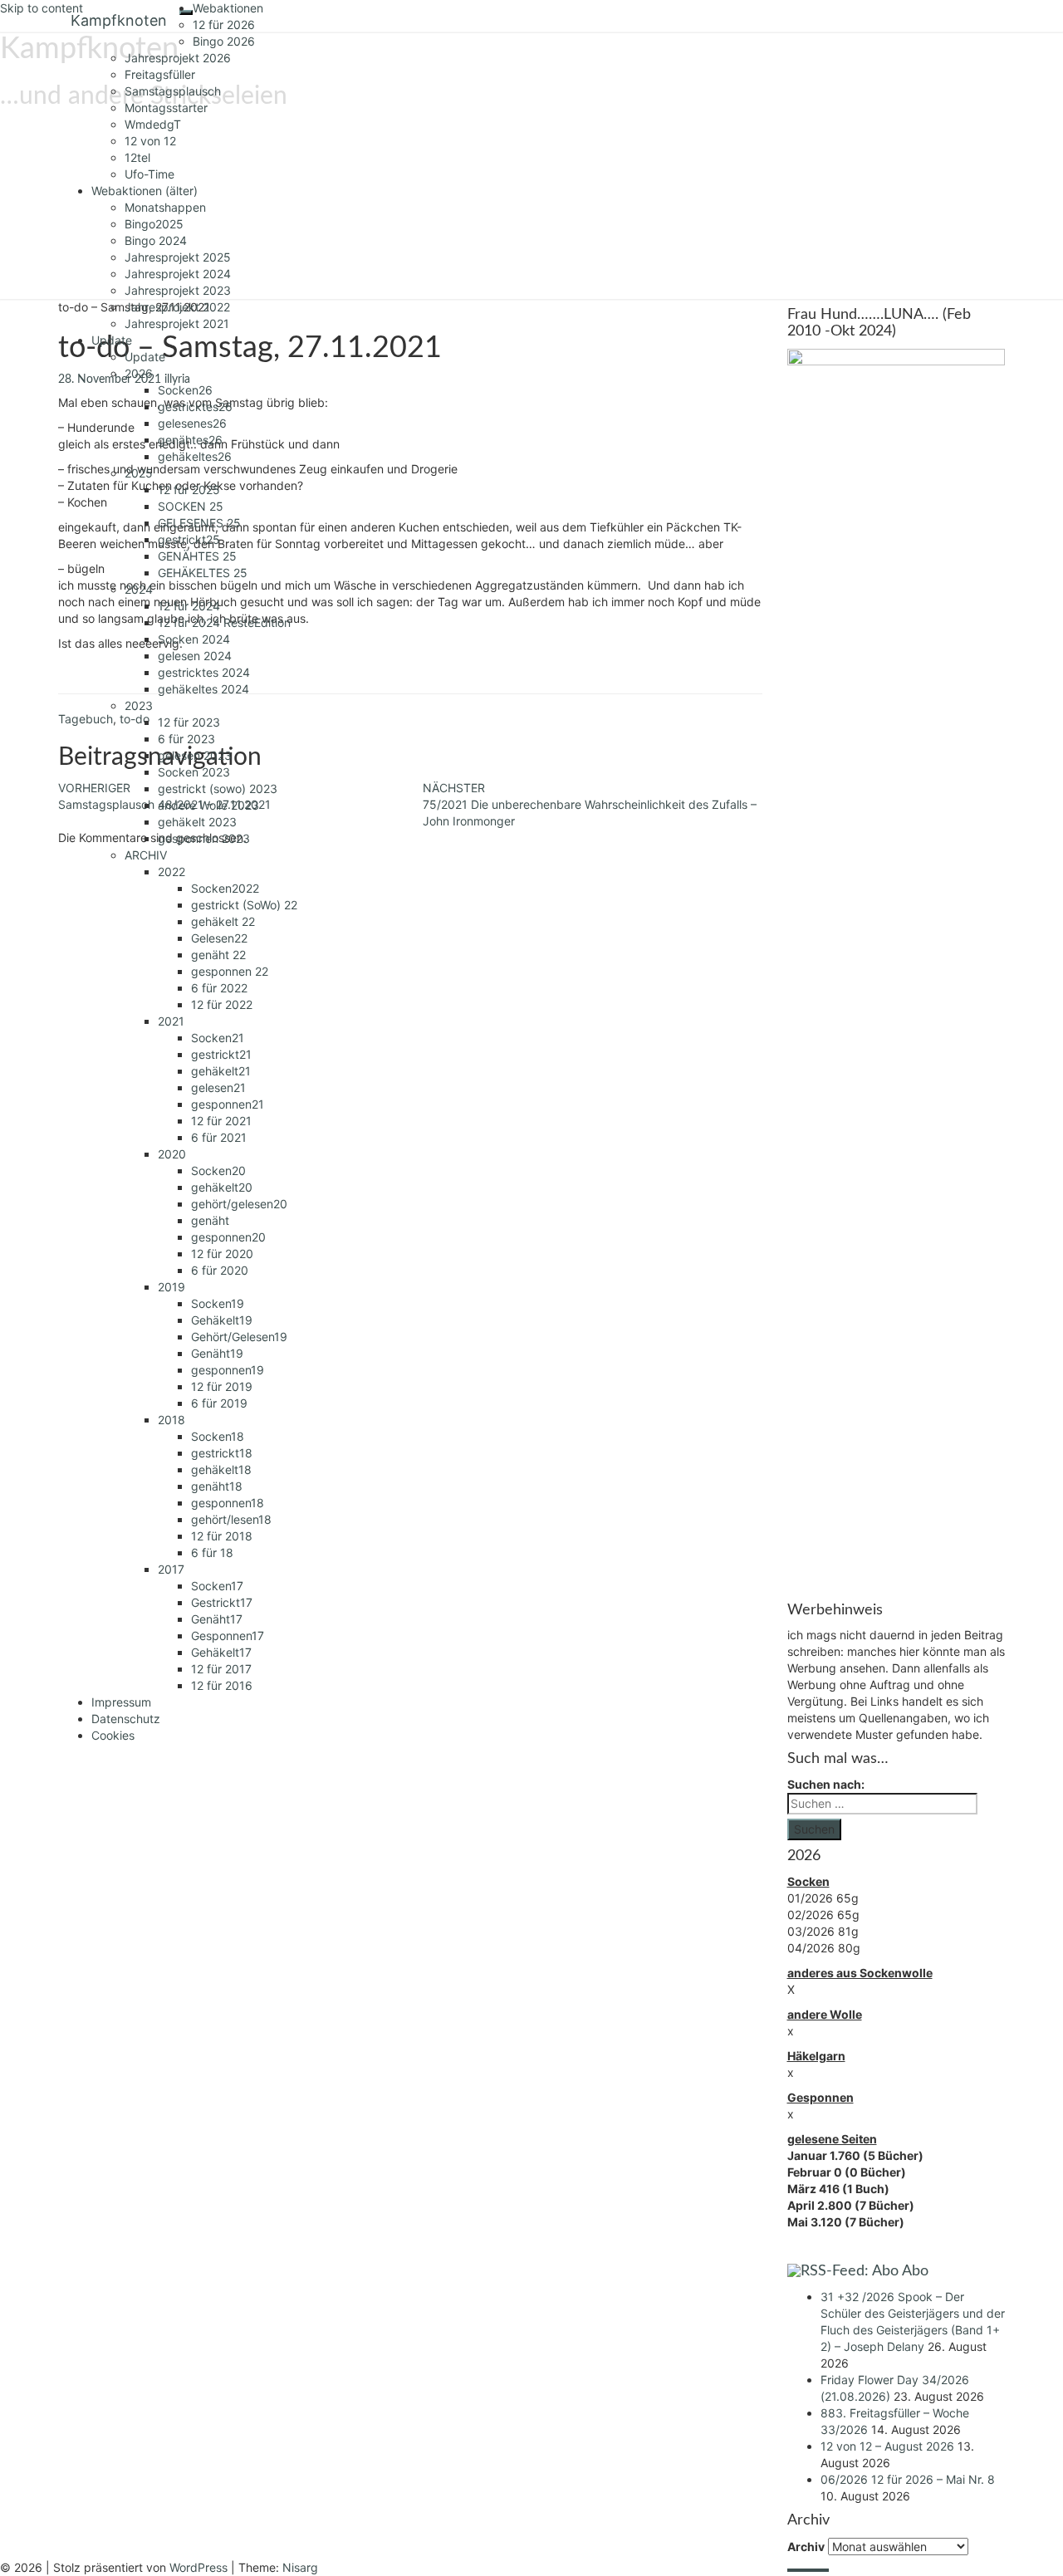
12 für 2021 (221, 1121)
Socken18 (218, 1436)
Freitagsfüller (160, 74)
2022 (171, 872)
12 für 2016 (222, 1685)
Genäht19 (217, 1353)
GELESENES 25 (199, 523)
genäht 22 (218, 955)
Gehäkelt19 (222, 1320)
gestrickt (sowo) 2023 (218, 788)
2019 (171, 1287)
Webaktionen (228, 8)
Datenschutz (126, 1719)
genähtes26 (190, 440)
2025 (139, 473)
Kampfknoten (119, 20)
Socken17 (217, 1586)
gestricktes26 (195, 406)
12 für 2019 (222, 1386)
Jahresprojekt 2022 (177, 307)
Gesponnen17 (228, 1636)
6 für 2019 (219, 1403)
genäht (210, 1220)
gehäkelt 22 (223, 921)
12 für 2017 (221, 1669)
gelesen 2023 (195, 755)
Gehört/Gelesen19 (239, 1337)
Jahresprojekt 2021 (177, 323)
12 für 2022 (222, 1004)
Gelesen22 (219, 938)
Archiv (806, 2547)
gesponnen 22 (230, 971)
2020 (172, 1154)
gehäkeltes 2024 (203, 689)
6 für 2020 (220, 1270)
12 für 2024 (189, 606)
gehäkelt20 (222, 1187)
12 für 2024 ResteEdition (224, 622)
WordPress (198, 2567)
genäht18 (217, 1486)
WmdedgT (153, 124)
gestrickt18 (222, 1453)
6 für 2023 (186, 739)
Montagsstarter (166, 108)
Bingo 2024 (156, 240)
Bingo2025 (154, 224)
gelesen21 (218, 1087)
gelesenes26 (192, 423)
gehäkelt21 (221, 1071)
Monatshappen (165, 207)
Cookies (113, 1735)
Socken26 (185, 390)
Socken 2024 (194, 639)
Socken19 (218, 1303)
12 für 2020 (222, 1254)
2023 (139, 705)
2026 (139, 373)
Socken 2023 (194, 772)
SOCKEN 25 (191, 506)
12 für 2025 (189, 490)
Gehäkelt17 (221, 1652)
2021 (171, 1021)
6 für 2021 (219, 1137)
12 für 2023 (189, 722)
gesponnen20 (228, 1237)
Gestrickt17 (222, 1602)
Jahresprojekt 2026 (178, 58)
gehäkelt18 (221, 1469)
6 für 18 (212, 1552)
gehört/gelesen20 (239, 1204)
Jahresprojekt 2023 (178, 290)
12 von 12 (150, 141)
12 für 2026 (224, 24)
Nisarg (300, 2567)
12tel (137, 157)
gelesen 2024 (195, 656)
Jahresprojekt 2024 (178, 274)
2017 (171, 1569)
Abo (915, 2271)
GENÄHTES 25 (197, 556)
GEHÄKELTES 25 (203, 573)
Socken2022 (225, 888)
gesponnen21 (228, 1104)
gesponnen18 (228, 1503)
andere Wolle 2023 (208, 805)
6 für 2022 (219, 988)
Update (112, 340)
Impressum (121, 1702)
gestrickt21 (221, 1054)
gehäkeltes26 (195, 456)
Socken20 (218, 1170)
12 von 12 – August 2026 (887, 2446)
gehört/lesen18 (231, 1519)
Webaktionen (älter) (145, 191)
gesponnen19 (228, 1370)
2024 (139, 589)
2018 (171, 1420)
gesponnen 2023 (204, 838)
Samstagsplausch (173, 91)
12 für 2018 (222, 1536)
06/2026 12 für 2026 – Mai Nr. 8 (908, 2479)
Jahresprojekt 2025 (178, 257)
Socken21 (218, 1038)
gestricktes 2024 (204, 672)
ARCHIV (146, 855)
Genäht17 (217, 1619)
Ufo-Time (149, 174)
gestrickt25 (189, 539)
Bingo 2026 (224, 41)
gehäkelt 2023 (197, 822)
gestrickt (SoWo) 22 (244, 905)
